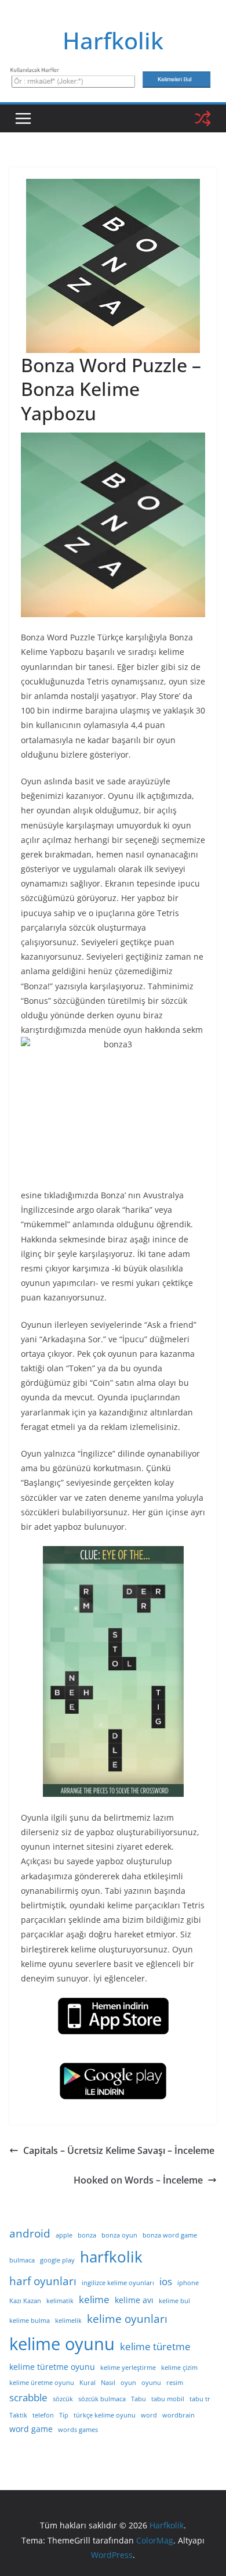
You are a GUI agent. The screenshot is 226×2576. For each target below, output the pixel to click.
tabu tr (200, 2399)
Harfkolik (113, 40)
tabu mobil (168, 2399)
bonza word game (170, 2235)
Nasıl (108, 2383)
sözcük (63, 2399)
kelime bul (174, 2301)
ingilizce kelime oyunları (118, 2283)
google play (57, 2260)
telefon (43, 2415)
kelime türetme (155, 2346)
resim (175, 2383)
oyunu (151, 2383)
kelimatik (60, 2301)
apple (64, 2235)
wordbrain (178, 2415)
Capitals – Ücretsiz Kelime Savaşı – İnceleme (119, 2150)
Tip (64, 2415)
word (149, 2415)
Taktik (18, 2415)
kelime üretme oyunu (42, 2383)
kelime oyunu (62, 2344)
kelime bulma (30, 2321)
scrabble (28, 2397)
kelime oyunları (127, 2319)
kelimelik (68, 2321)
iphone (188, 2283)
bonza (87, 2235)
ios (166, 2281)
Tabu (138, 2399)
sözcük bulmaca (102, 2399)
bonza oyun (119, 2235)
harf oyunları (43, 2281)
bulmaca (22, 2260)
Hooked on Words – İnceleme (138, 2180)
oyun (128, 2383)
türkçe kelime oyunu (105, 2415)
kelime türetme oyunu (52, 2367)
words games (78, 2430)
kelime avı (134, 2300)
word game (31, 2429)
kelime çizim (179, 2368)
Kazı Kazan (25, 2301)
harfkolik (111, 2257)
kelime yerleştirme (128, 2368)
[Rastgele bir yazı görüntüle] (203, 118)
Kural (88, 2383)
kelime (94, 2299)
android (30, 2233)
